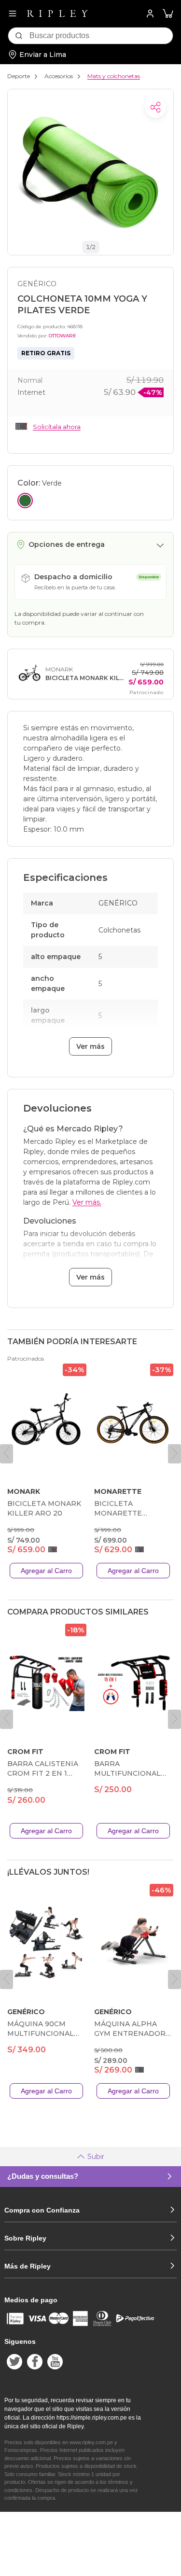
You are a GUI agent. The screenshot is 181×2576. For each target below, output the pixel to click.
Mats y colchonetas (114, 76)
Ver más (90, 1046)
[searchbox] (101, 36)
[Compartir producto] (155, 107)
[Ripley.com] (57, 14)
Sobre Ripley (25, 2238)
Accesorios (59, 76)
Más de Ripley (28, 2266)
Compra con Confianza (42, 2210)
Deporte (19, 76)
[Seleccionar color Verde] (25, 501)
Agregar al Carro (46, 1571)
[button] (168, 14)
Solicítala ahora (57, 427)
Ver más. (87, 1202)
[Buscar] (19, 36)
